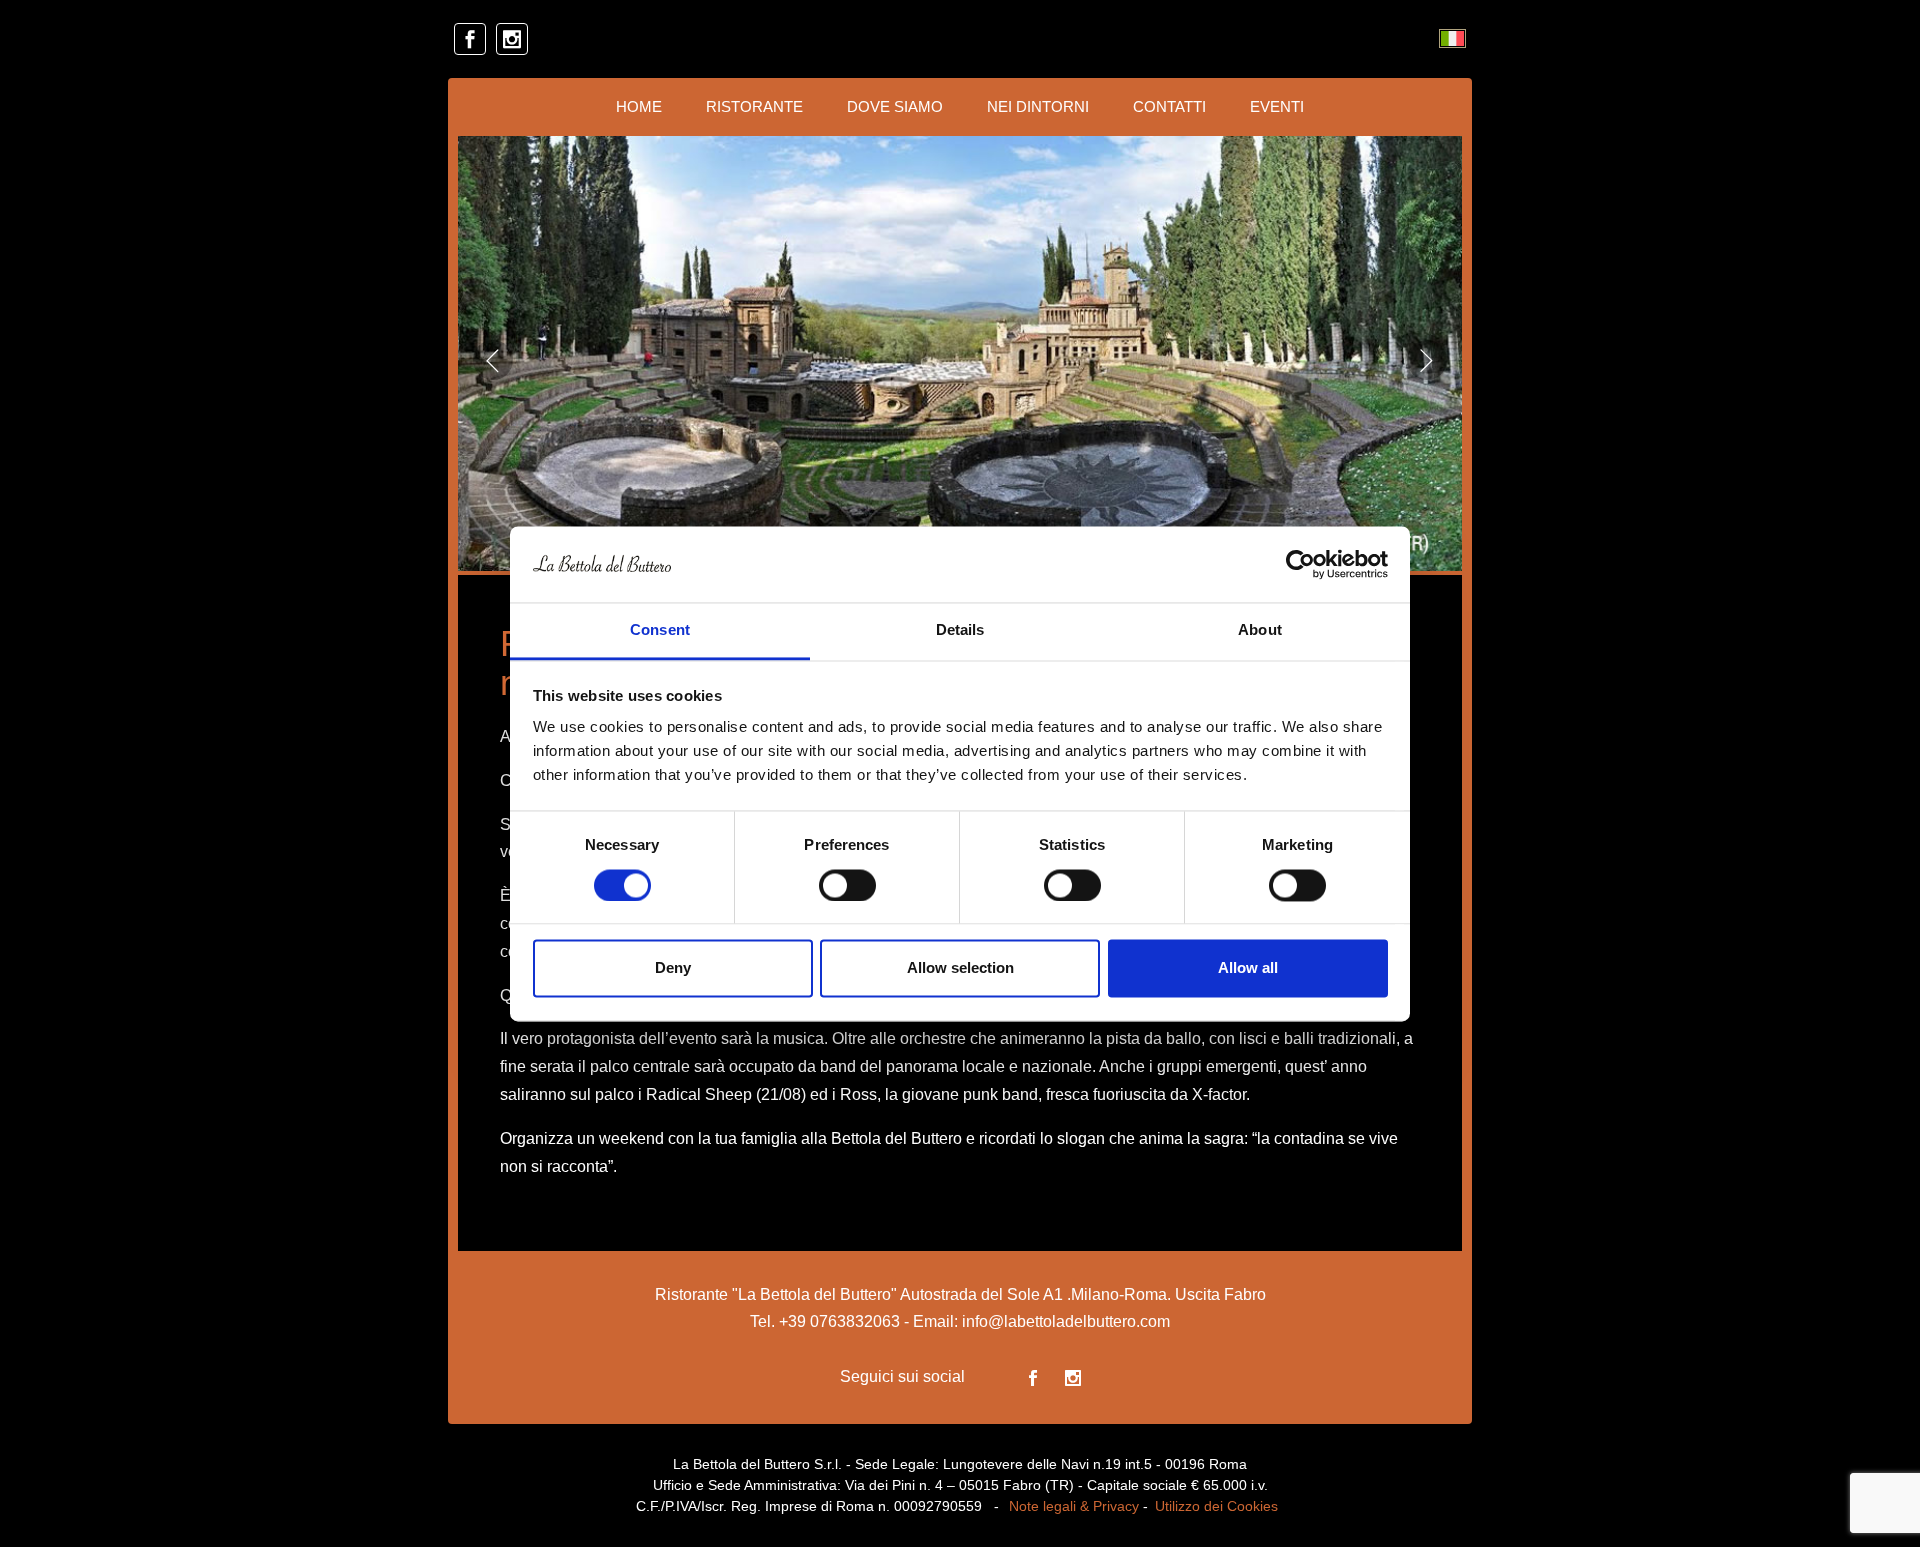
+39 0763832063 (839, 1321)
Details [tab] (960, 630)
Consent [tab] (660, 630)
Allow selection (960, 968)
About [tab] (1260, 630)
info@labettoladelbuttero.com (1066, 1321)
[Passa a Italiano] (1452, 39)
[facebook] (470, 39)
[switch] (847, 885)
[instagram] (512, 39)
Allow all (1248, 968)
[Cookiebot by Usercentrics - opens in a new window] (1300, 564)
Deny (673, 968)
